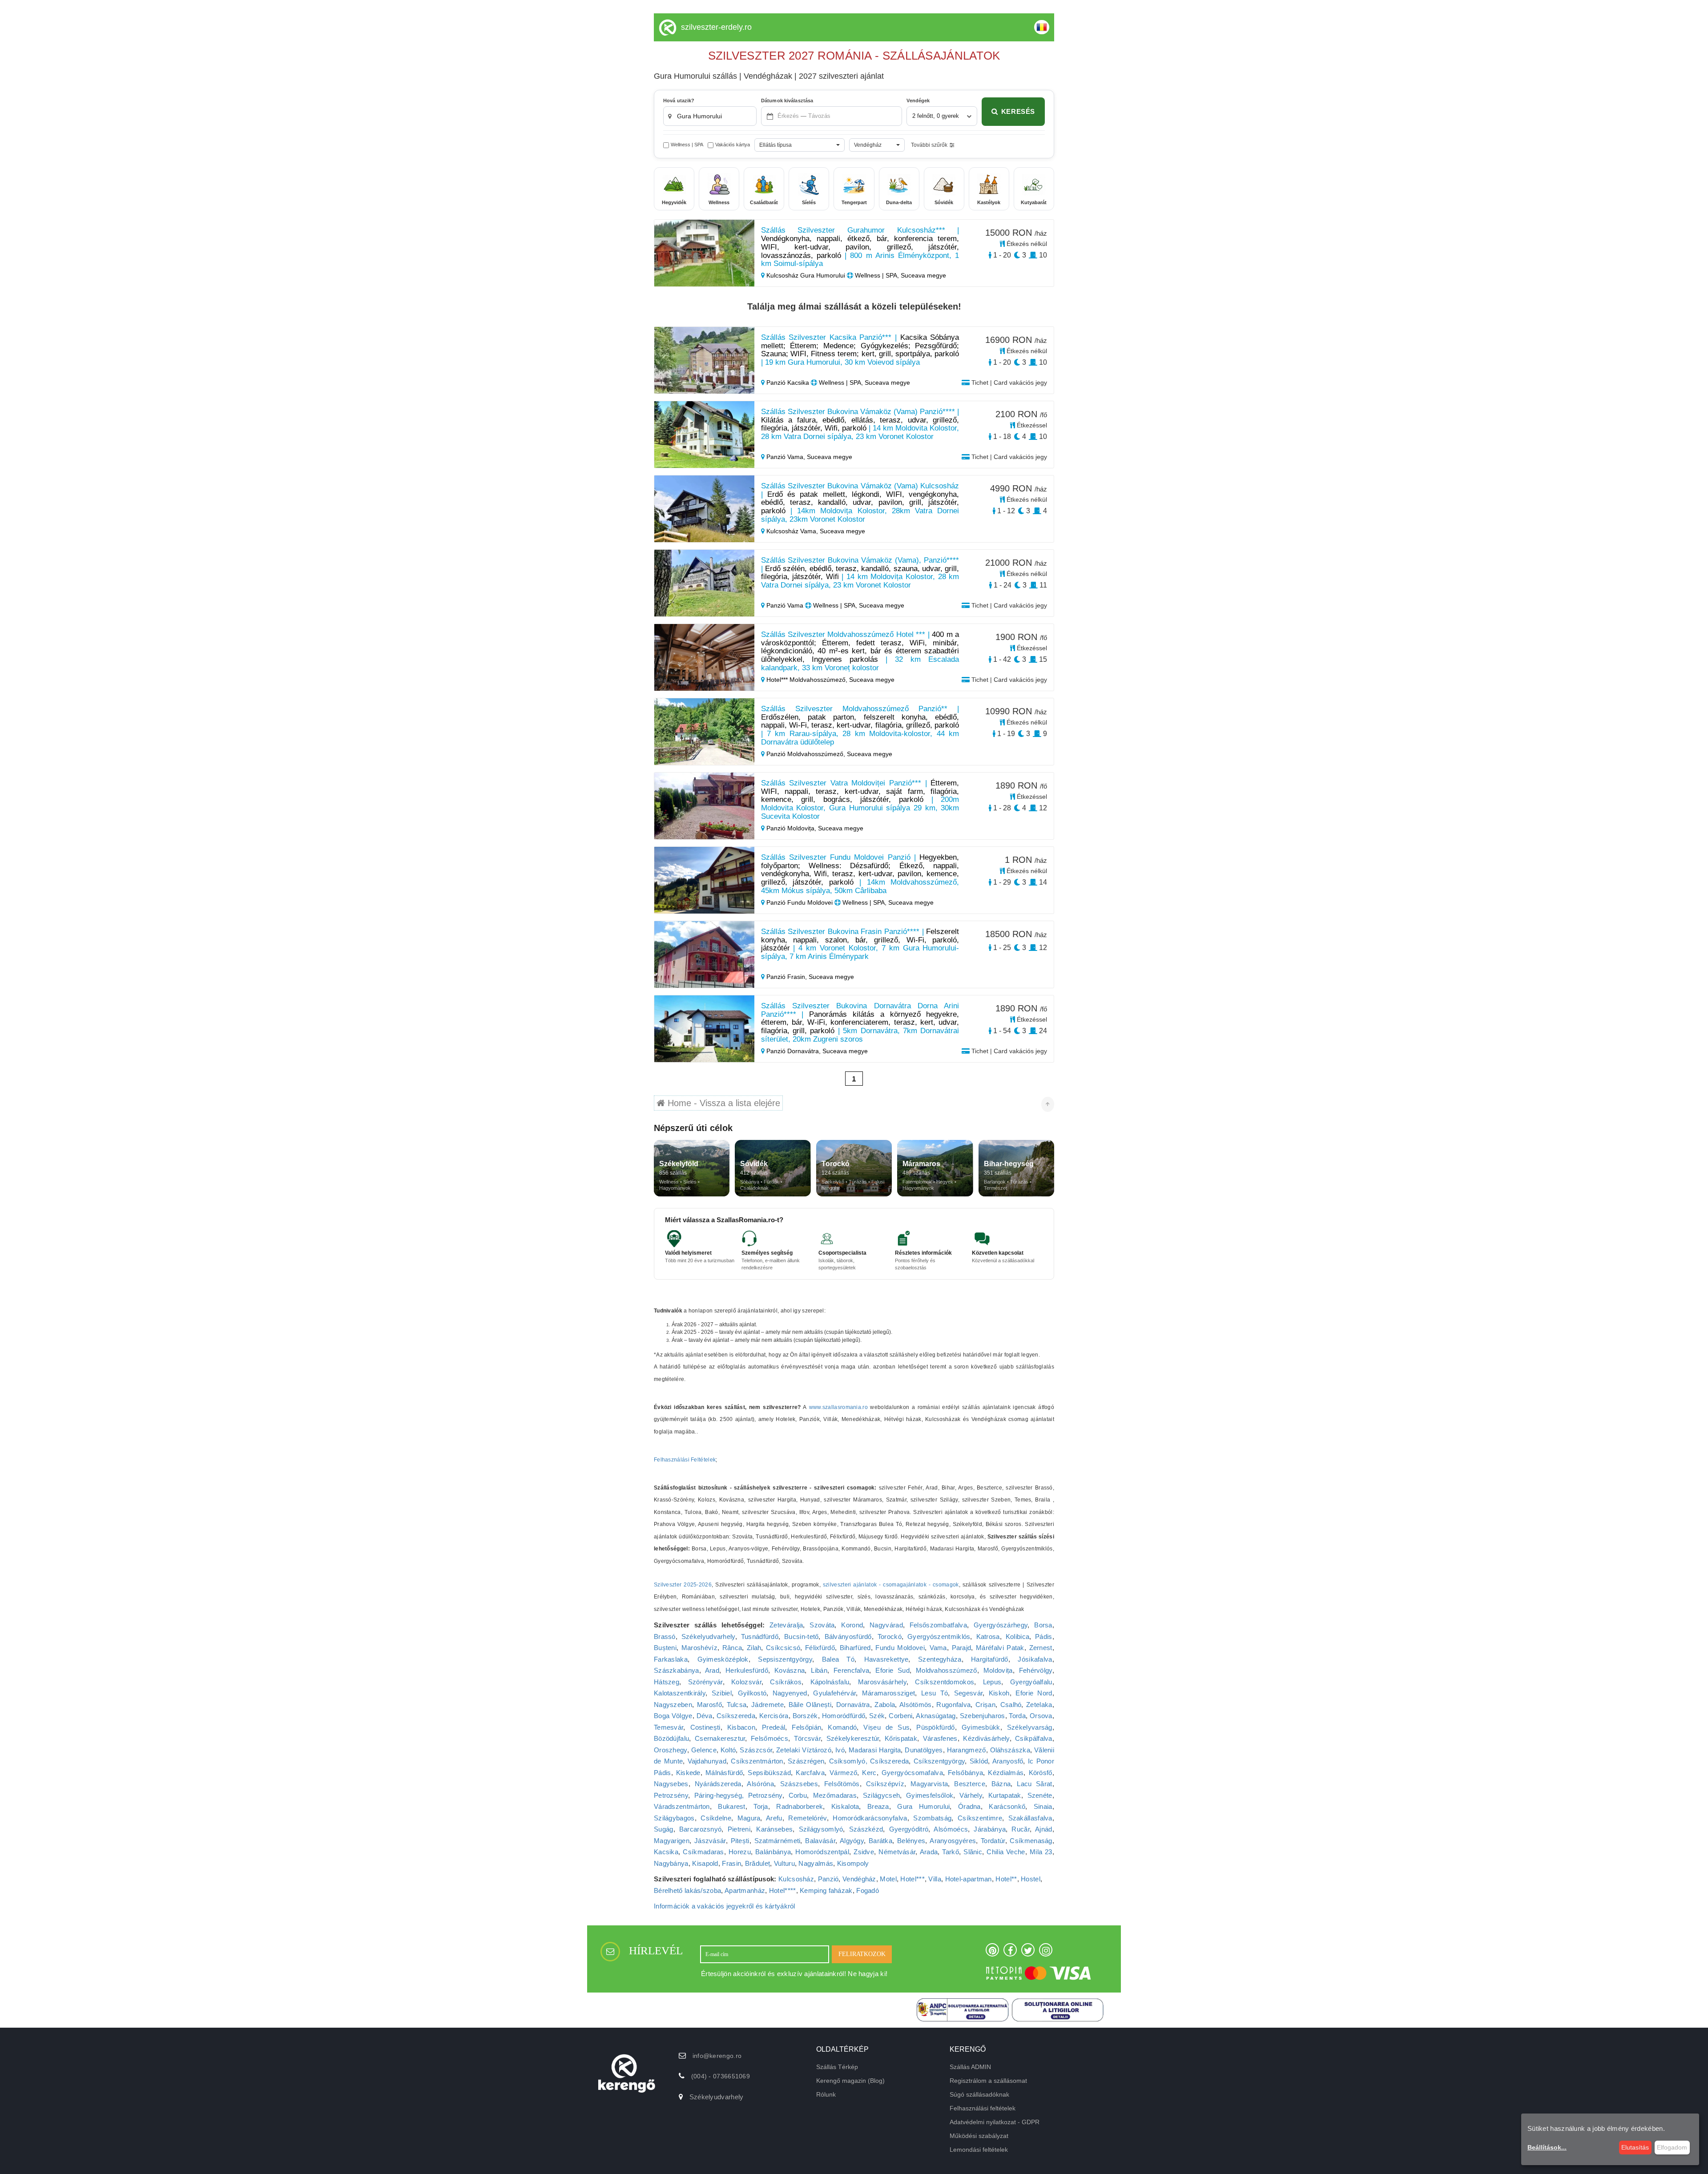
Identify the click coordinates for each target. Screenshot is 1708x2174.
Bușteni (665, 1648)
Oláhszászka (1010, 1750)
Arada (929, 1852)
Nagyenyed (790, 1693)
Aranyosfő (1008, 1761)
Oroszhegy (671, 1750)
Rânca (732, 1648)
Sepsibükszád (769, 1773)
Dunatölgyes (924, 1750)
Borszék (805, 1716)
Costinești (705, 1727)
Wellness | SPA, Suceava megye (900, 275)
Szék (877, 1716)
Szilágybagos (674, 1818)
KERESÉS (1018, 111)
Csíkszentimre (980, 1818)
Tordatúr (993, 1841)
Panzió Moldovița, (791, 828)
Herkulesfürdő (747, 1670)
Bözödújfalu (671, 1738)
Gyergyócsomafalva (912, 1773)
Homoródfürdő (844, 1716)
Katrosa (988, 1637)
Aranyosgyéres (953, 1841)
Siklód (979, 1761)
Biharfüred (855, 1648)
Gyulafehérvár (834, 1693)
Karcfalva (810, 1773)
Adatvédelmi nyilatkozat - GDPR (995, 2122)
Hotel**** (783, 1890)
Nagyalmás (816, 1863)
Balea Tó (838, 1659)
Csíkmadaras (703, 1852)
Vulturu (784, 1863)
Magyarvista (929, 1784)
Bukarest (731, 1806)
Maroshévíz (699, 1648)
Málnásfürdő (724, 1773)
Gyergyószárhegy (1001, 1625)
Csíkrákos (786, 1682)
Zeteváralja (786, 1625)
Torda (1017, 1716)
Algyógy (852, 1841)
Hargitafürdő (990, 1659)
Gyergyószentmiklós (939, 1637)
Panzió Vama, (786, 457)
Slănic (973, 1852)
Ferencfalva (851, 1670)
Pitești (740, 1841)
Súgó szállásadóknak (979, 2094)
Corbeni (900, 1716)
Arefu (774, 1818)
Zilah (754, 1648)
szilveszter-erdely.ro (716, 27)
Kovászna (790, 1670)
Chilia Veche (1006, 1852)
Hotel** (1006, 1879)
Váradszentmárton (682, 1806)
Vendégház (859, 1879)
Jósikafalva (1035, 1659)
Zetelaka (1039, 1705)
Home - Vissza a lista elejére (723, 1103)
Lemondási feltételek (979, 2150)
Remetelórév (807, 1818)
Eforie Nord (1034, 1693)
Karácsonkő (1007, 1806)
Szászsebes (799, 1784)
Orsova (1041, 1716)
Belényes (911, 1841)
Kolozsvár (746, 1682)
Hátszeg (667, 1682)
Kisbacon (741, 1727)
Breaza (878, 1806)
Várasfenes (940, 1738)
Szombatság (932, 1818)
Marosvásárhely (882, 1682)
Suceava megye (830, 457)
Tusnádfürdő (760, 1637)
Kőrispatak (901, 1738)
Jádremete (767, 1705)
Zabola (885, 1705)
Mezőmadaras (835, 1795)
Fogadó (868, 1890)
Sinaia (1043, 1806)
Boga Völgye (673, 1716)
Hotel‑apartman (969, 1879)
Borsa (1043, 1625)
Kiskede (688, 1773)
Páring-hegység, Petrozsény (738, 1795)
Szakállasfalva (1030, 1818)
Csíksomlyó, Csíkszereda (869, 1761)
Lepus (992, 1682)
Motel (888, 1879)
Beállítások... (1547, 2147)
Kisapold (705, 1863)
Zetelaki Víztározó (804, 1750)
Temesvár (669, 1727)
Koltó (728, 1750)
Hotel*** (912, 1879)
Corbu (798, 1795)
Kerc (869, 1773)
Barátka (880, 1841)
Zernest (1041, 1648)
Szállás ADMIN (970, 2067)
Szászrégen (806, 1761)
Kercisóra (774, 1716)
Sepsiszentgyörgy (785, 1659)
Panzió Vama (785, 605)
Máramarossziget (889, 1693)
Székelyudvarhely (708, 1637)
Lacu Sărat (1034, 1784)
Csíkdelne (716, 1818)
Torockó (890, 1637)
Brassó (665, 1637)
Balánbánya (773, 1852)
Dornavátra (853, 1705)
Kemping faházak (826, 1890)
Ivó (840, 1750)
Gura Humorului (923, 1806)
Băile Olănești (810, 1705)
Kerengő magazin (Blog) (850, 2081)
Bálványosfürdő (848, 1637)
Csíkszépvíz (885, 1784)
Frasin (731, 1863)
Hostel (1031, 1879)
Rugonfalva (953, 1705)
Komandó (842, 1727)
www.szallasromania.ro (838, 1407)
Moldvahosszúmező (947, 1670)
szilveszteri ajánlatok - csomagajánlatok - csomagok (891, 1585)
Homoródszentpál (822, 1852)
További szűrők (929, 145)
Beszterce (970, 1784)
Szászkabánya (677, 1670)
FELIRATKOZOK (862, 1954)
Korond (852, 1625)
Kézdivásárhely (986, 1738)
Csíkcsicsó (783, 1648)
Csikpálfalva (1034, 1738)
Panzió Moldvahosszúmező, (806, 754)
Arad (712, 1670)
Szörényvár (705, 1682)
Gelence (704, 1750)
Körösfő (1041, 1773)
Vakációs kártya (733, 145)
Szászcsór (756, 1750)
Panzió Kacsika (788, 382)
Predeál (773, 1727)
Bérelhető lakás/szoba (687, 1890)
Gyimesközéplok (723, 1659)
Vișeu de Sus (886, 1727)
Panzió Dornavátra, (794, 1051)
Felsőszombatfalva (938, 1625)
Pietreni (739, 1829)
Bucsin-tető (801, 1637)
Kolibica (1017, 1637)
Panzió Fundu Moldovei (800, 902)
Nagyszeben (673, 1705)
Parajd (962, 1648)
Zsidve (864, 1852)
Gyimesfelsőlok (930, 1795)
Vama (938, 1648)
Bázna (1001, 1784)
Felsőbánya (965, 1773)
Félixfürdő (820, 1648)
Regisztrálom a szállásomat (988, 2081)
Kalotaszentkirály (680, 1693)
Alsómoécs (951, 1829)
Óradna (969, 1806)
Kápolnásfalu (830, 1682)
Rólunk (826, 2094)
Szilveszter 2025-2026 (683, 1585)
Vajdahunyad (707, 1761)
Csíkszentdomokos (945, 1682)
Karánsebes (774, 1829)
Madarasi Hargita (875, 1750)
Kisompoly (853, 1863)
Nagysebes (671, 1784)
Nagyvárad (886, 1625)
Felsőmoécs (769, 1738)
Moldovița (998, 1670)
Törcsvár (807, 1738)
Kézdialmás (1006, 1773)
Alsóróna (760, 1784)
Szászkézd (866, 1829)
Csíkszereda (736, 1716)
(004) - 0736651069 (721, 2076)
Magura (749, 1818)
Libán (819, 1670)
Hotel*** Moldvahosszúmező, (807, 680)
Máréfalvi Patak (1000, 1648)
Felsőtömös (842, 1784)
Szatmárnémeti (777, 1841)
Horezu (740, 1852)
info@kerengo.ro (717, 2056)
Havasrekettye (886, 1659)
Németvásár (897, 1852)
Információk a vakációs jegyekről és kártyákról (725, 1906)
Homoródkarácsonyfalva (870, 1818)
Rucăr (1021, 1829)
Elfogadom (1672, 2147)
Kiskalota (845, 1806)
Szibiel (722, 1693)
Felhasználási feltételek (983, 2108)
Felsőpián (806, 1727)
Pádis (1044, 1637)
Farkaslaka (671, 1659)
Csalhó (1011, 1705)
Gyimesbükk (981, 1727)
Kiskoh (999, 1693)
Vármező (843, 1773)
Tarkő (951, 1852)
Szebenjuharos (983, 1716)
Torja (761, 1806)
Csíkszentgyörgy (939, 1761)
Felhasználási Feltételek (685, 1460)
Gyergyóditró (909, 1829)
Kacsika (666, 1852)
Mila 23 (1041, 1852)
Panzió (828, 1879)
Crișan (985, 1705)
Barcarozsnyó (701, 1829)
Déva (705, 1716)
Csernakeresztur (720, 1738)
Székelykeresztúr (853, 1738)
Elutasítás (1635, 2147)
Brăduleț (757, 1863)
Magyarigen (672, 1841)
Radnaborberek (800, 1806)
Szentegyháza (940, 1659)
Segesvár (968, 1693)
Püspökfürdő (935, 1727)
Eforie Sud (892, 1670)
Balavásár (820, 1841)
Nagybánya (671, 1863)
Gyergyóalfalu (1031, 1682)
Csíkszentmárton (757, 1761)
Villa (935, 1879)
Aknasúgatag (936, 1716)
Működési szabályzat (979, 2136)
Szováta (822, 1625)
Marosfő (709, 1705)
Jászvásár (710, 1841)
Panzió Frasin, (787, 977)
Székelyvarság (1030, 1727)
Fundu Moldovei (900, 1648)
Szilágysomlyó (821, 1829)
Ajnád (1044, 1829)
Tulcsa (737, 1705)
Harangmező (967, 1750)
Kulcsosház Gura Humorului (806, 275)
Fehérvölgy (1036, 1670)
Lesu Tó (935, 1693)
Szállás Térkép (837, 2067)
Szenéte (1040, 1795)
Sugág (664, 1829)
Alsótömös (916, 1705)
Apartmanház (745, 1890)
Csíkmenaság (1031, 1841)
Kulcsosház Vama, (792, 531)
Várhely (971, 1795)
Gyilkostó (752, 1693)
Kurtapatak (1005, 1795)
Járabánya (990, 1829)
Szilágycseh (881, 1795)
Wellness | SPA (687, 145)
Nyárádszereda (718, 1784)
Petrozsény (671, 1795)
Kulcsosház (796, 1879)
